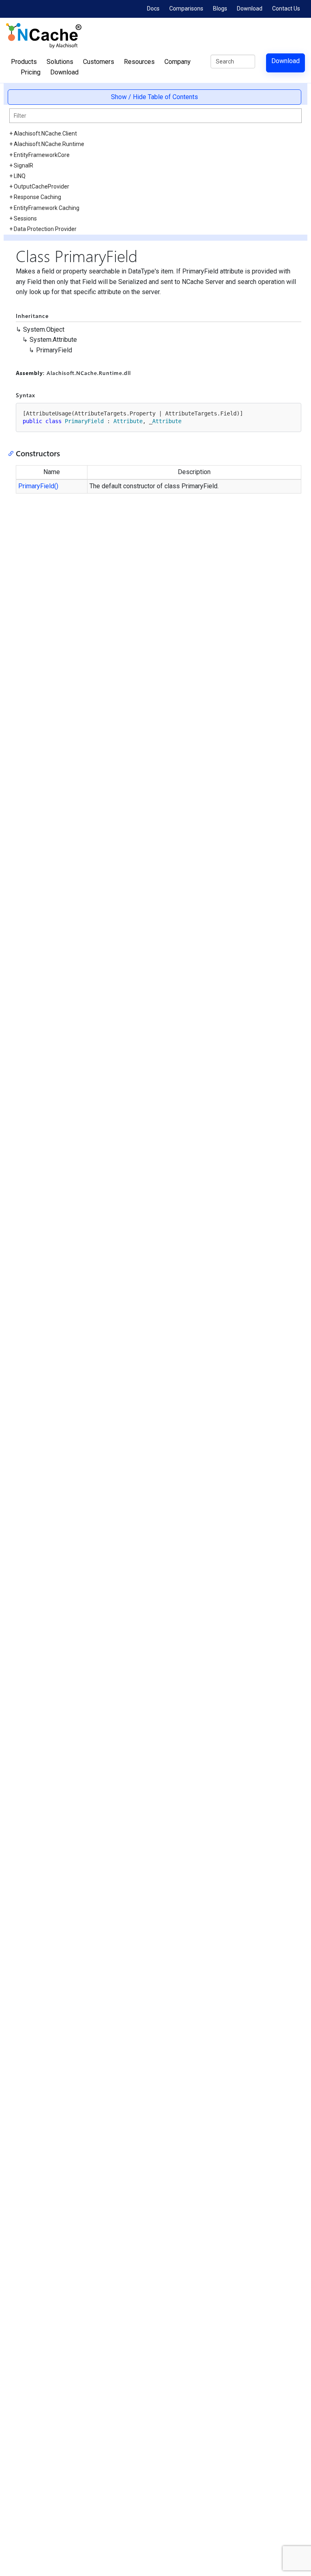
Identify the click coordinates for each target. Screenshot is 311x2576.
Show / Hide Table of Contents (154, 97)
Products (24, 62)
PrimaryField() (38, 486)
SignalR (23, 165)
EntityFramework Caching (47, 208)
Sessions (25, 218)
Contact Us (286, 8)
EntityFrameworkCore (42, 155)
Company (178, 62)
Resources (139, 62)
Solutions (60, 62)
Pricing (31, 72)
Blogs (220, 8)
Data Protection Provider (45, 229)
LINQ (20, 176)
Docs (153, 8)
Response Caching (37, 197)
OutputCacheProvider (42, 186)
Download (250, 8)
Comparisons (186, 8)
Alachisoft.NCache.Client (45, 133)
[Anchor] (13, 453)
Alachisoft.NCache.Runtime (49, 144)
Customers (99, 62)
